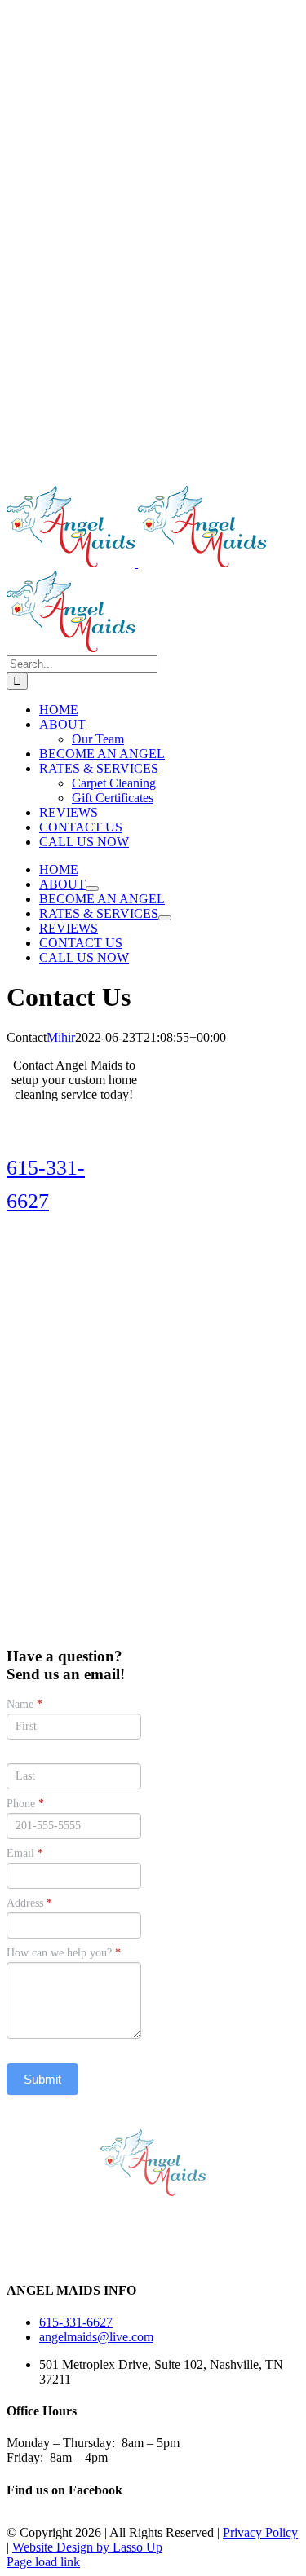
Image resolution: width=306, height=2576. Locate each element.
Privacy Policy (260, 2532)
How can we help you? (64, 1953)
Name (24, 1704)
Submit (42, 2079)
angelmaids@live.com (96, 2337)
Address (29, 1903)
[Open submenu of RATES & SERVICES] (165, 918)
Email (25, 1853)
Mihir (61, 1037)
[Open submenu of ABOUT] (92, 889)
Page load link (43, 2562)
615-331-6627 (76, 2322)
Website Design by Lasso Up (87, 2547)
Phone (25, 1804)
